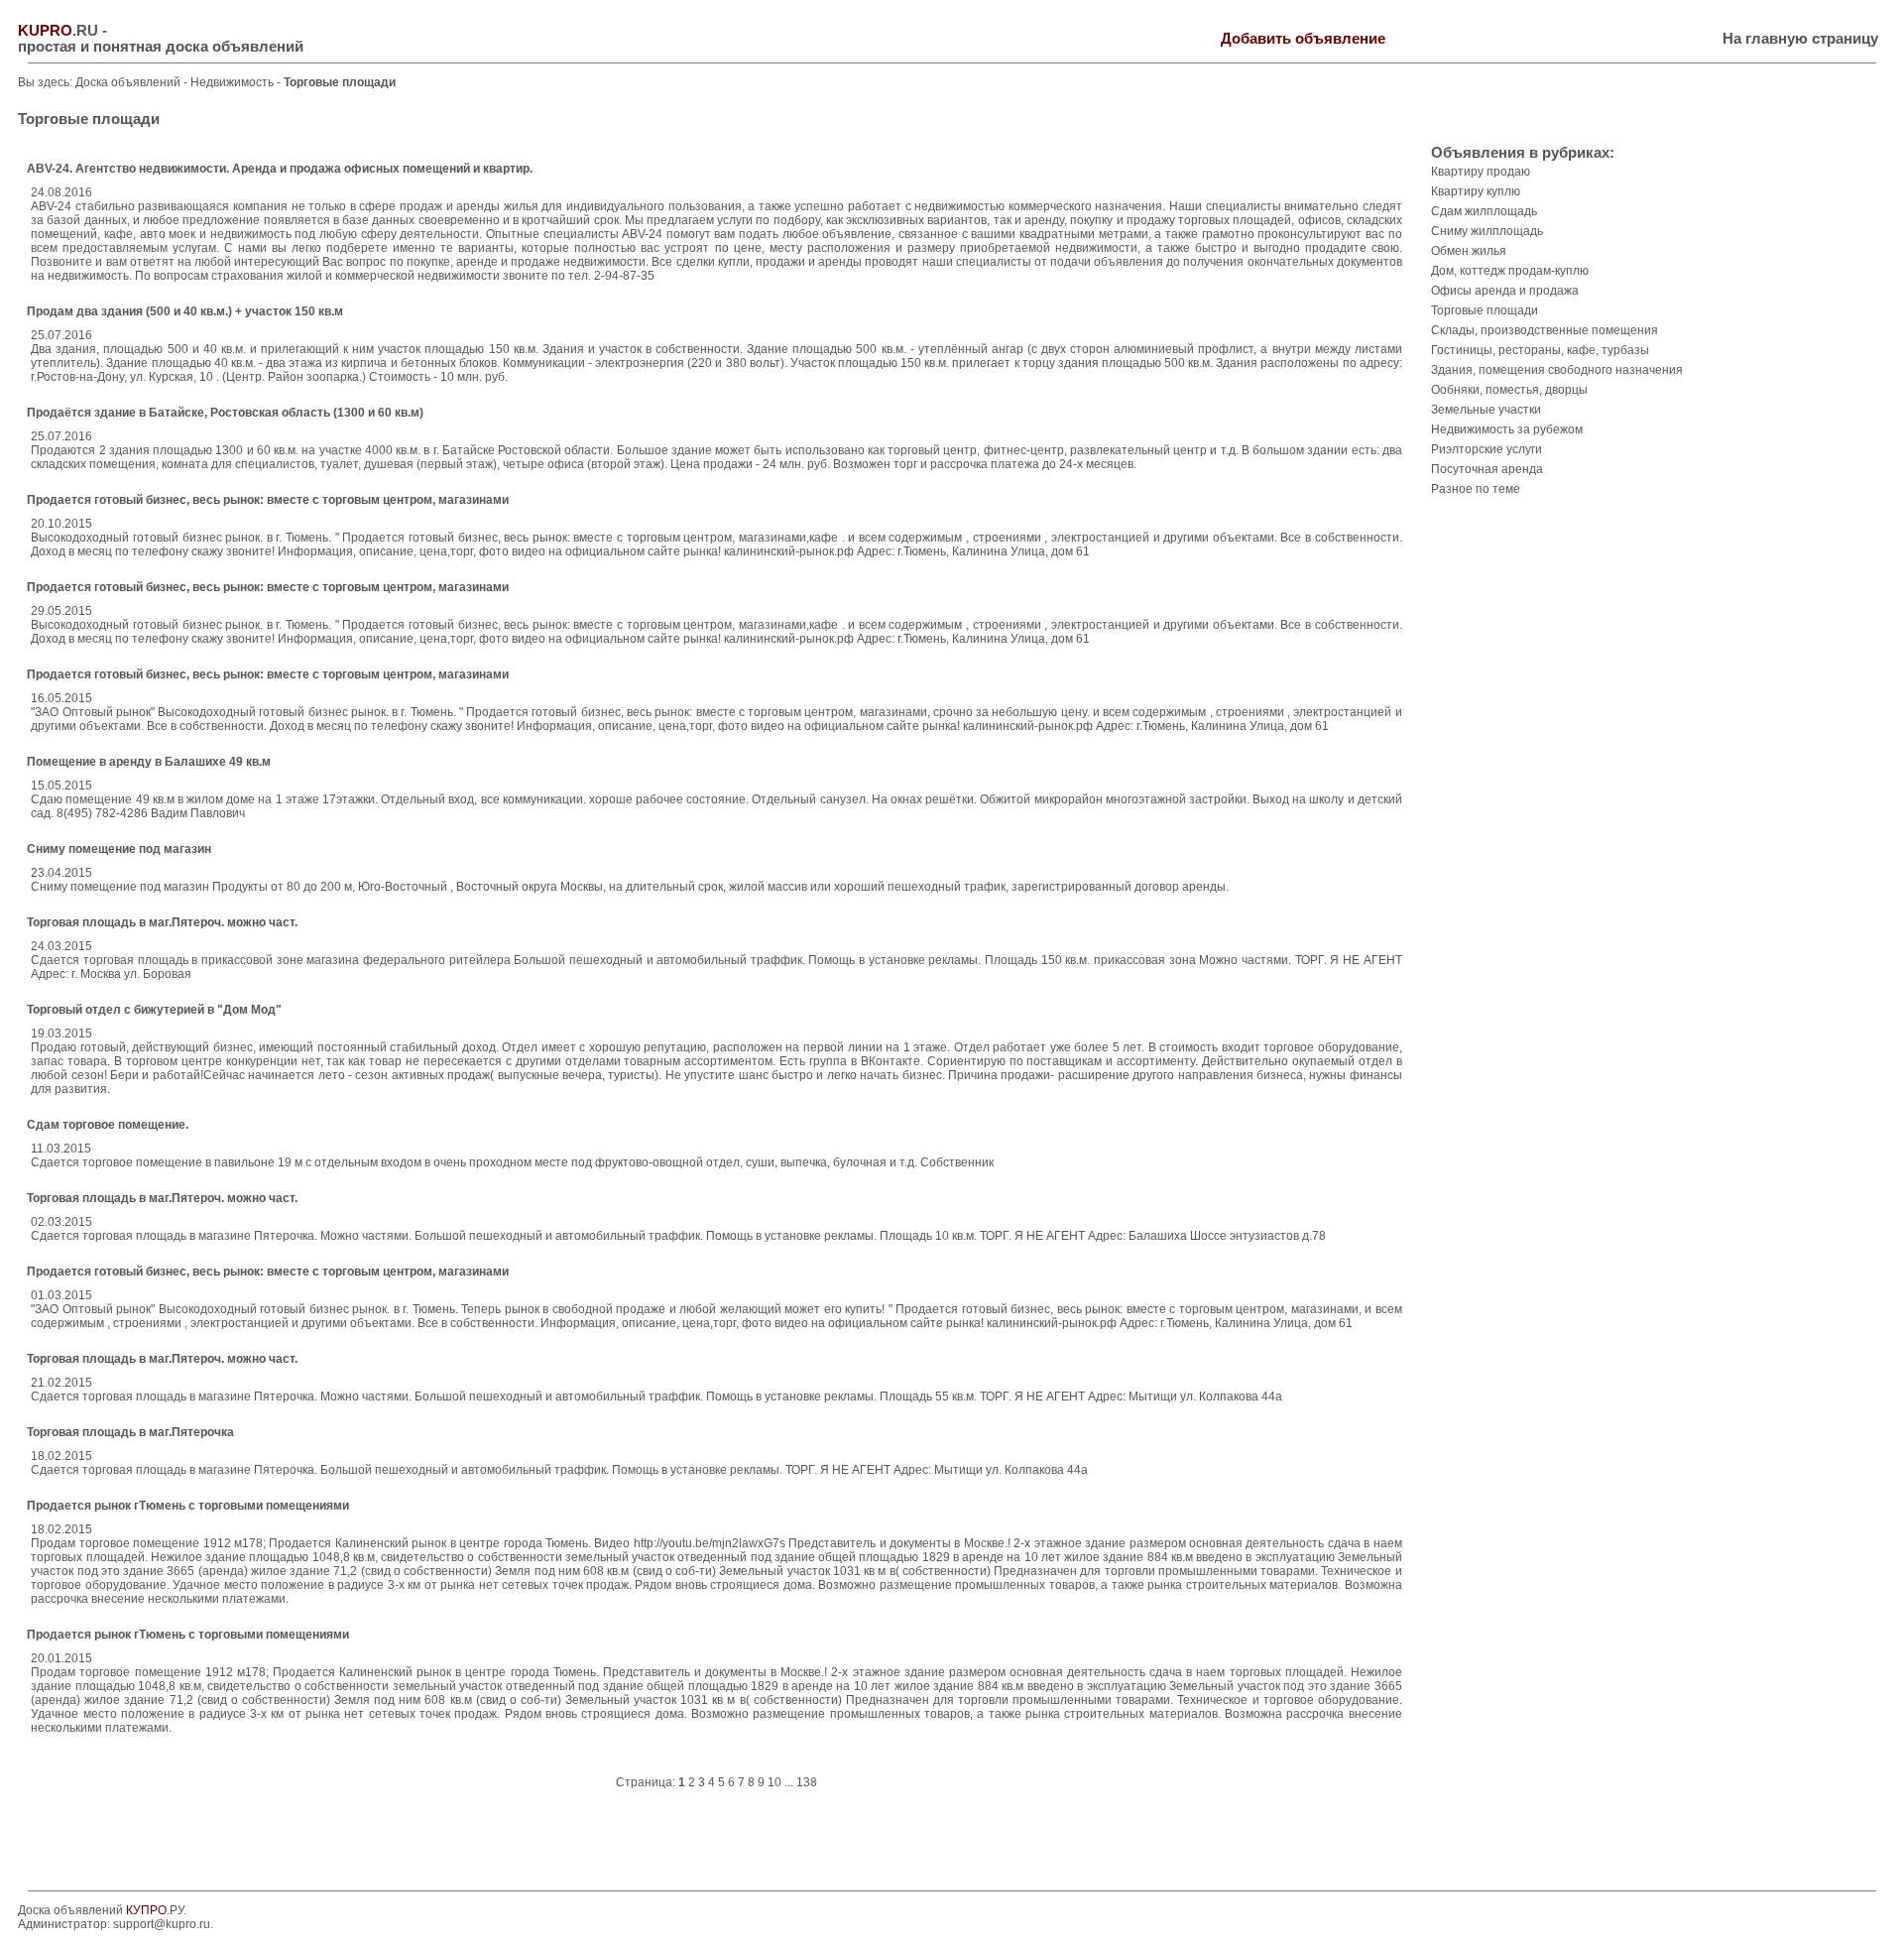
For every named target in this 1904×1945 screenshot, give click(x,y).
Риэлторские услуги (1487, 449)
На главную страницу (1800, 39)
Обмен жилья (1469, 251)
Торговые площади (1485, 310)
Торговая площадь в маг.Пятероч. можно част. (162, 922)
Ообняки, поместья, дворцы (1509, 390)
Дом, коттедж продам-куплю (1510, 271)
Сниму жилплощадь (1487, 231)
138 (807, 1782)
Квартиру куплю (1476, 191)
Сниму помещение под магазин (119, 849)
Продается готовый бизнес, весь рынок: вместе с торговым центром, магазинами (268, 500)
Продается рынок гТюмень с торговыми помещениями (188, 1506)
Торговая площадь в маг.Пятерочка (130, 1432)
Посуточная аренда (1487, 469)
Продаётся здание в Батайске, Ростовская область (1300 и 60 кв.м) (225, 413)
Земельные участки (1486, 410)
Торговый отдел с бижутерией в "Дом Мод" (154, 1010)
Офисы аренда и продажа (1505, 291)
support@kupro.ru (162, 1924)
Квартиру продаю (1481, 172)
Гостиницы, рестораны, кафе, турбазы (1540, 350)
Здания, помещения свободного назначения (1557, 370)
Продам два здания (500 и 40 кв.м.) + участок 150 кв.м (185, 311)
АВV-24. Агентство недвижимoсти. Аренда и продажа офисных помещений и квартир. (280, 169)
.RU (58, 31)
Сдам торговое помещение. (108, 1125)
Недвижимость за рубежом (1507, 429)
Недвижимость (234, 82)
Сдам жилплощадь (1484, 211)
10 (774, 1782)
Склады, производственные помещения (1545, 330)
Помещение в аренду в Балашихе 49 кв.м (149, 762)
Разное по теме (1476, 489)
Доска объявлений (128, 82)
